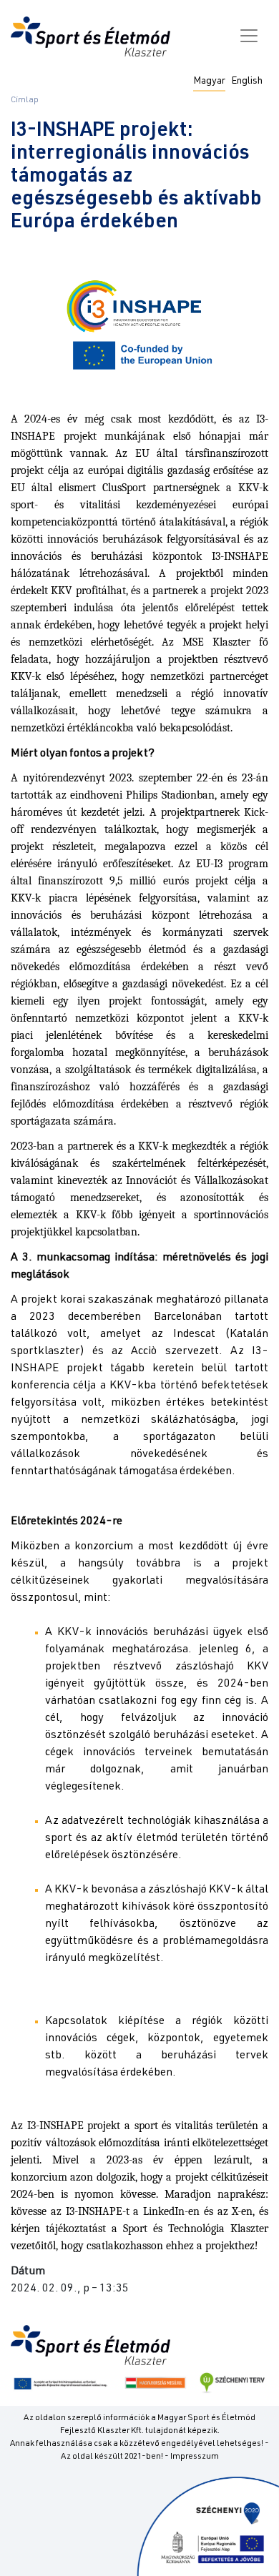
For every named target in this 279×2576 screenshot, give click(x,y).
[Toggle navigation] (249, 36)
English (247, 82)
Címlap (25, 100)
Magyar (209, 82)
